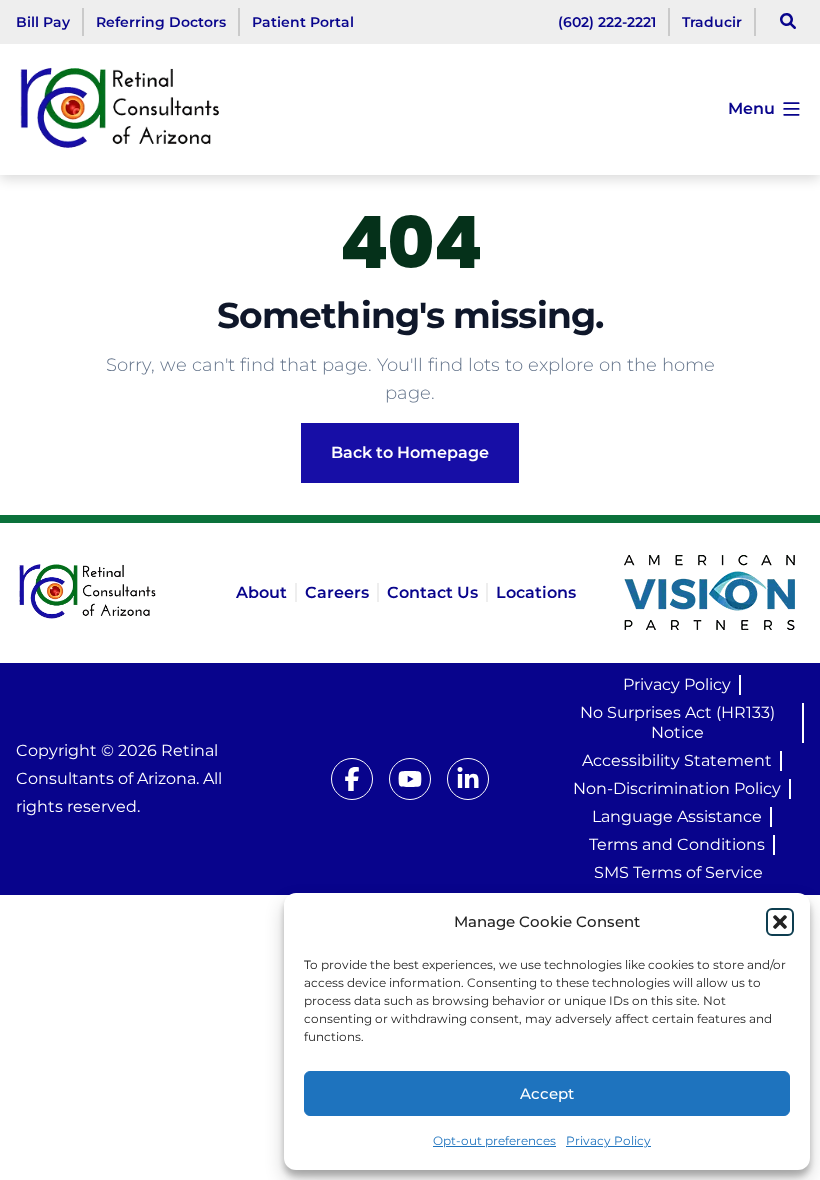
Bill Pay (43, 22)
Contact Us (432, 592)
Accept (547, 1093)
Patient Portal (303, 22)
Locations (536, 592)
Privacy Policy (608, 1140)
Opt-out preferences (494, 1140)
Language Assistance (677, 816)
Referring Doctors (161, 22)
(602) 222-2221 (607, 22)
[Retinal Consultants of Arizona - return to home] (110, 593)
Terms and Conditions (677, 844)
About (261, 592)
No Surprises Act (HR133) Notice (677, 722)
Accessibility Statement (677, 760)
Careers (337, 592)
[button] (780, 922)
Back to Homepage (410, 452)
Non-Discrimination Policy (677, 788)
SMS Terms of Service (678, 872)
